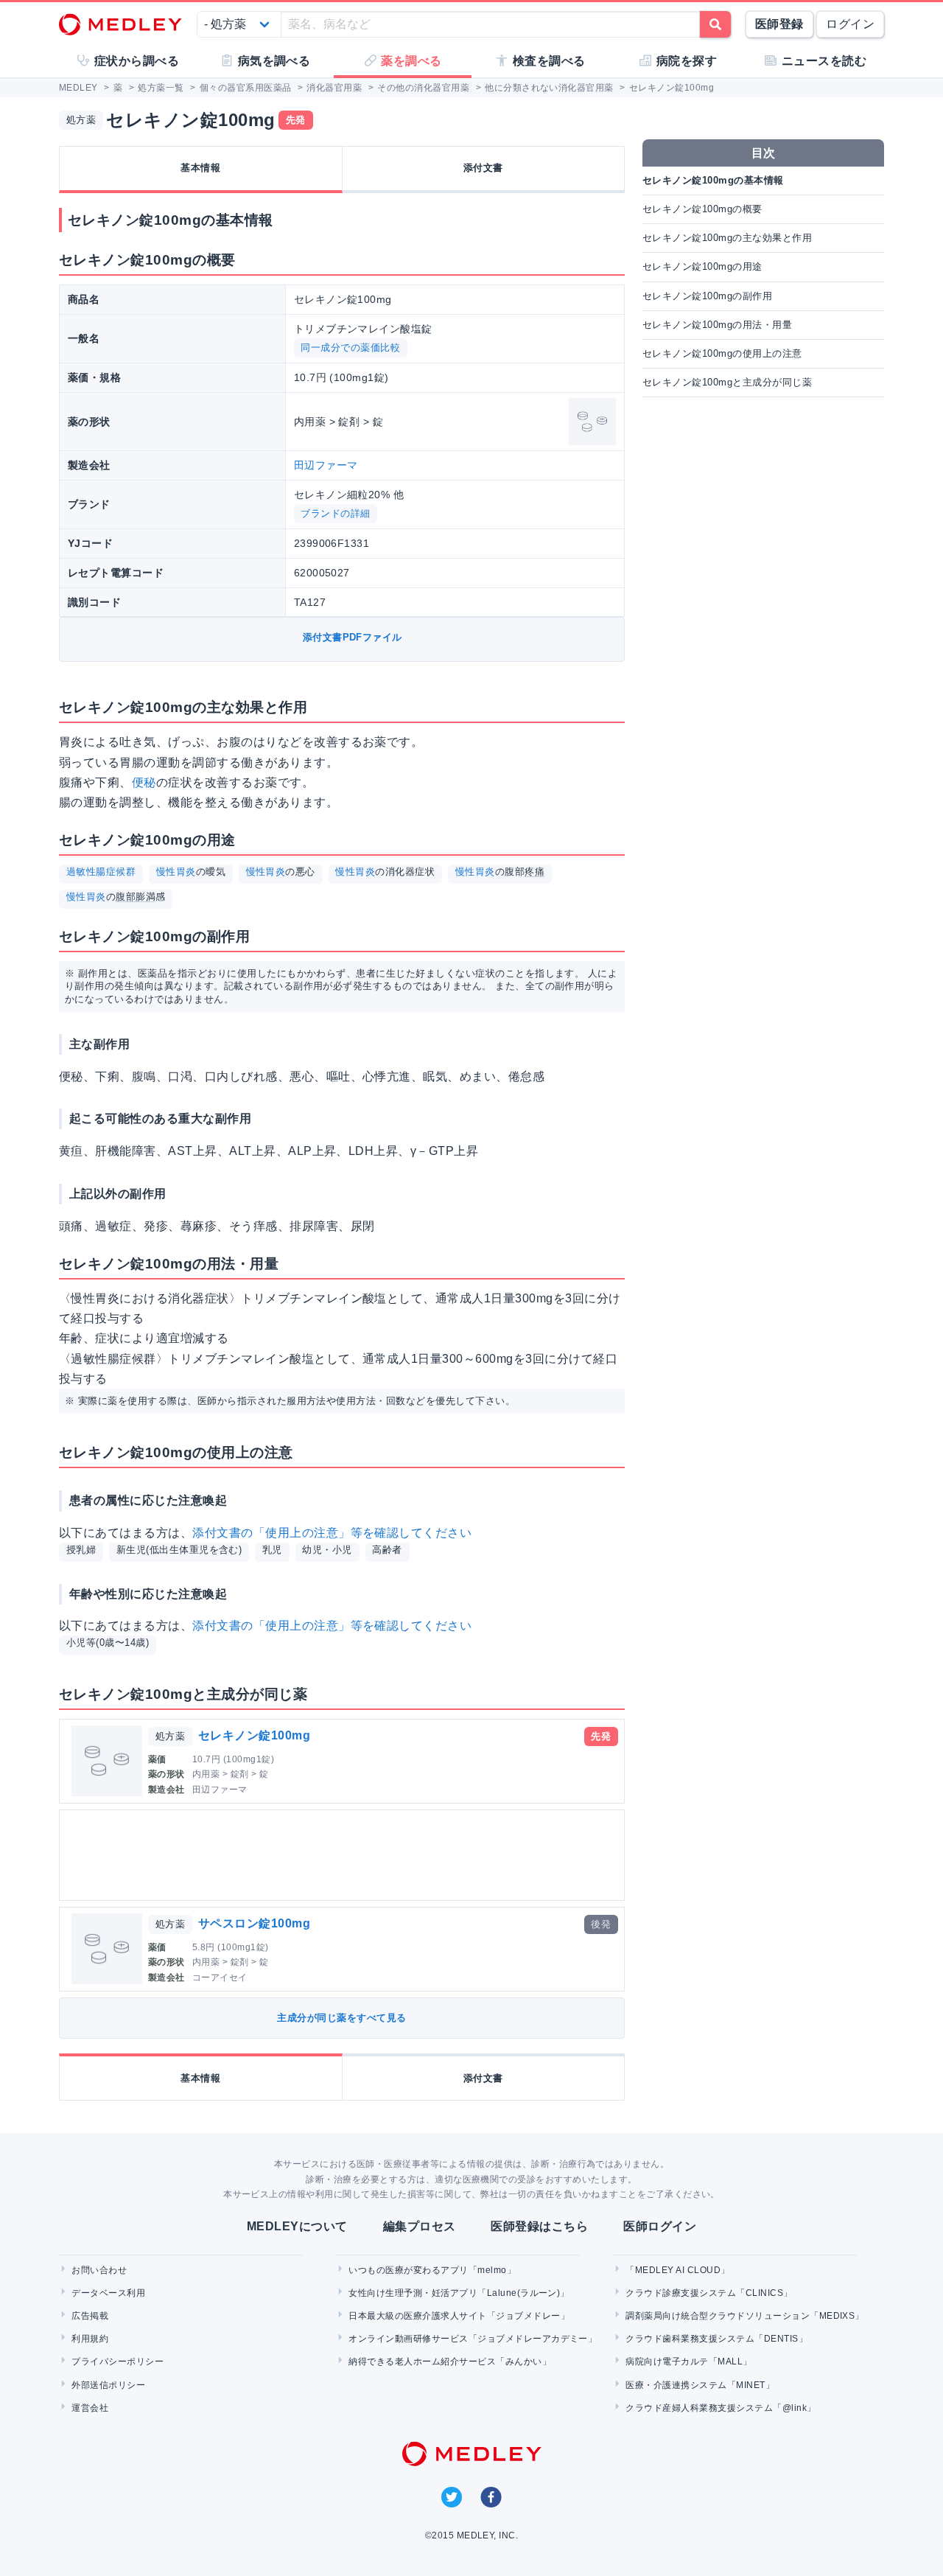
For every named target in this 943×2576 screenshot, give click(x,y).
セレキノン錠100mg (254, 1735)
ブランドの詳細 (335, 513)
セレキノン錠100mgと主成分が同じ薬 (727, 382)
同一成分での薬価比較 (350, 348)
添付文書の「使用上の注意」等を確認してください (332, 1533)
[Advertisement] (345, 1855)
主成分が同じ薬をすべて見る (341, 2018)
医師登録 (779, 24)
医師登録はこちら (539, 2226)
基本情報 (200, 168)
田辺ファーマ (326, 465)
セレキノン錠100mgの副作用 (707, 296)
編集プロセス (420, 2226)
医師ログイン (660, 2226)
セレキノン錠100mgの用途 (702, 266)
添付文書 (483, 168)
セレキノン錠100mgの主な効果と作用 (727, 238)
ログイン (850, 24)
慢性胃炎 (176, 872)
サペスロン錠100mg (254, 1923)
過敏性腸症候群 (101, 872)
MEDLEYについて (297, 2226)
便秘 (144, 782)
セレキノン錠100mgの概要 (702, 209)
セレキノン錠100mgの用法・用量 (717, 325)
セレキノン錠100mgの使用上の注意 (722, 353)
